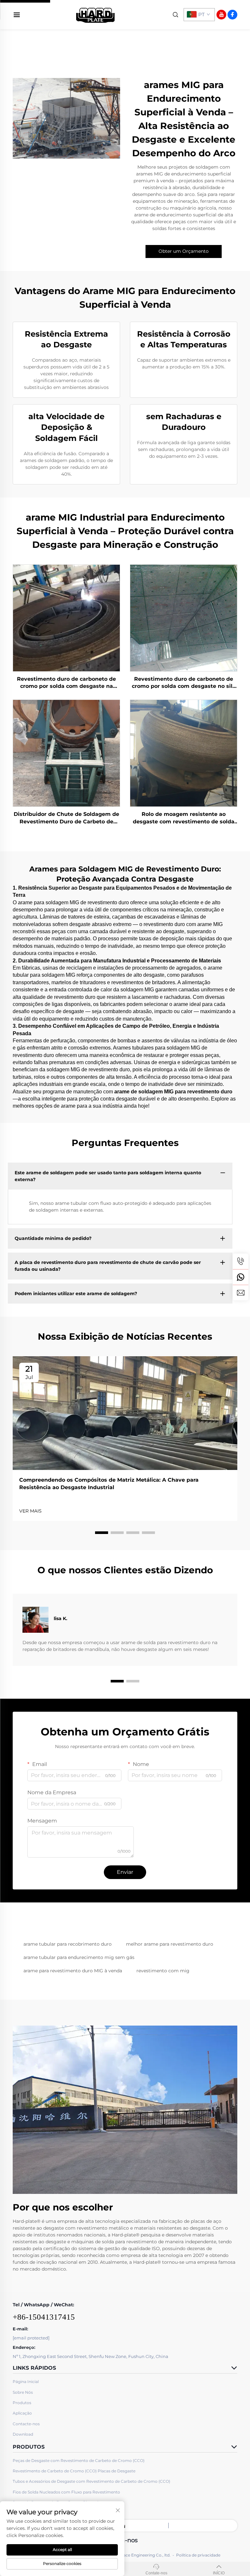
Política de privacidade (198, 2555)
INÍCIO (219, 2573)
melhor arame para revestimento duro (170, 1944)
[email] (241, 1293)
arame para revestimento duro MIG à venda (73, 1971)
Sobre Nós (23, 2392)
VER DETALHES (67, 618)
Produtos (22, 2403)
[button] (102, 1533)
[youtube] (221, 15)
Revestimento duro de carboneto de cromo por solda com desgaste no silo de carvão (184, 683)
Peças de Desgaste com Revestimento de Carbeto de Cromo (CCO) (79, 2460)
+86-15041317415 (44, 2317)
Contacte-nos (26, 2424)
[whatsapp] (241, 1277)
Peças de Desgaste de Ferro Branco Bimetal (56, 2502)
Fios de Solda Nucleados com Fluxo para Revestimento (66, 2492)
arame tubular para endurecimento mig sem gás (79, 1957)
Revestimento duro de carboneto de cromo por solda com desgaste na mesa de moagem (66, 683)
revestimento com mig (163, 1971)
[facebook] (232, 15)
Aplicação (22, 2413)
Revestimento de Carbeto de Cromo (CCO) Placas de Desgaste (74, 2471)
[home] (96, 14)
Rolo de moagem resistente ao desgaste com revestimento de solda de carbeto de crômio (184, 818)
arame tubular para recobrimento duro (68, 1944)
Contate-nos (156, 2573)
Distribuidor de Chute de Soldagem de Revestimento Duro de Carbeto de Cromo (66, 818)
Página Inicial (26, 2382)
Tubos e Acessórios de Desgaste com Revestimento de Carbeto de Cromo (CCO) (91, 2481)
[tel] (241, 1261)
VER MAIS (30, 1511)
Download (23, 2434)
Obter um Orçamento (184, 251)
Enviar (125, 1872)
